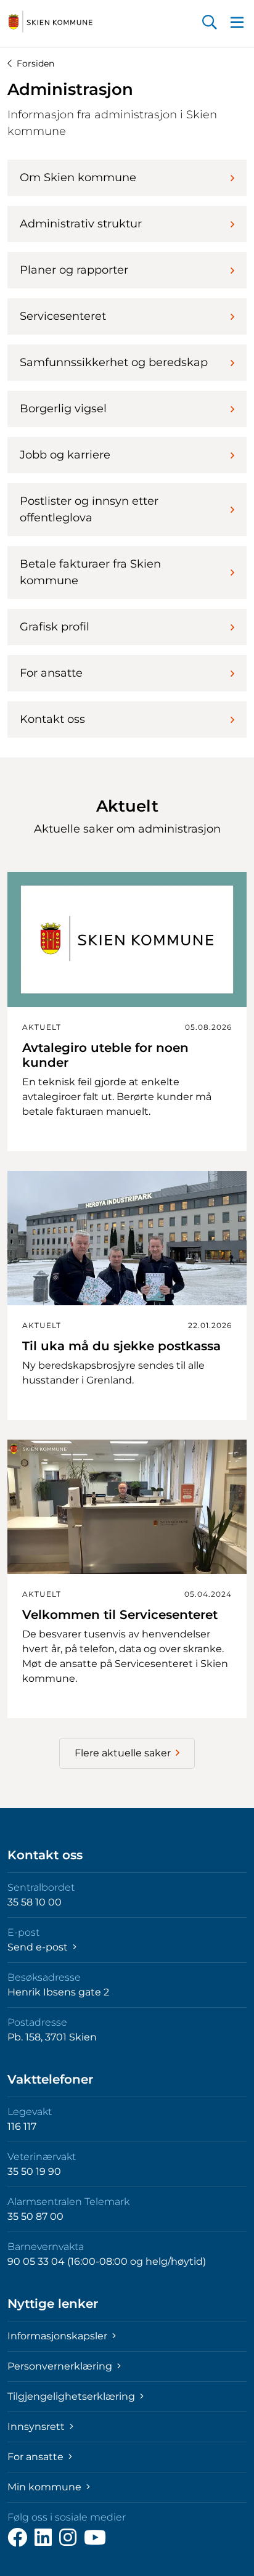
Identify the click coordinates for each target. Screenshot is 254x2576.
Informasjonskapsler (59, 2336)
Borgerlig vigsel (63, 409)
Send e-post (39, 1947)
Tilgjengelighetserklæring (72, 2396)
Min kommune (46, 2487)
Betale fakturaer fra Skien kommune (90, 572)
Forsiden (35, 63)
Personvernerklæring (61, 2366)
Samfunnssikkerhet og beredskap (114, 362)
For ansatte (51, 673)
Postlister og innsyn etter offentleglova (89, 509)
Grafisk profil (55, 627)
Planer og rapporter (74, 270)
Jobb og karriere (65, 455)
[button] (210, 23)
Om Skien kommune (78, 177)
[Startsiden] (51, 22)
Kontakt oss (52, 719)
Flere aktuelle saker (123, 1753)
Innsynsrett (37, 2427)
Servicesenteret (63, 316)
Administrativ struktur (81, 224)
